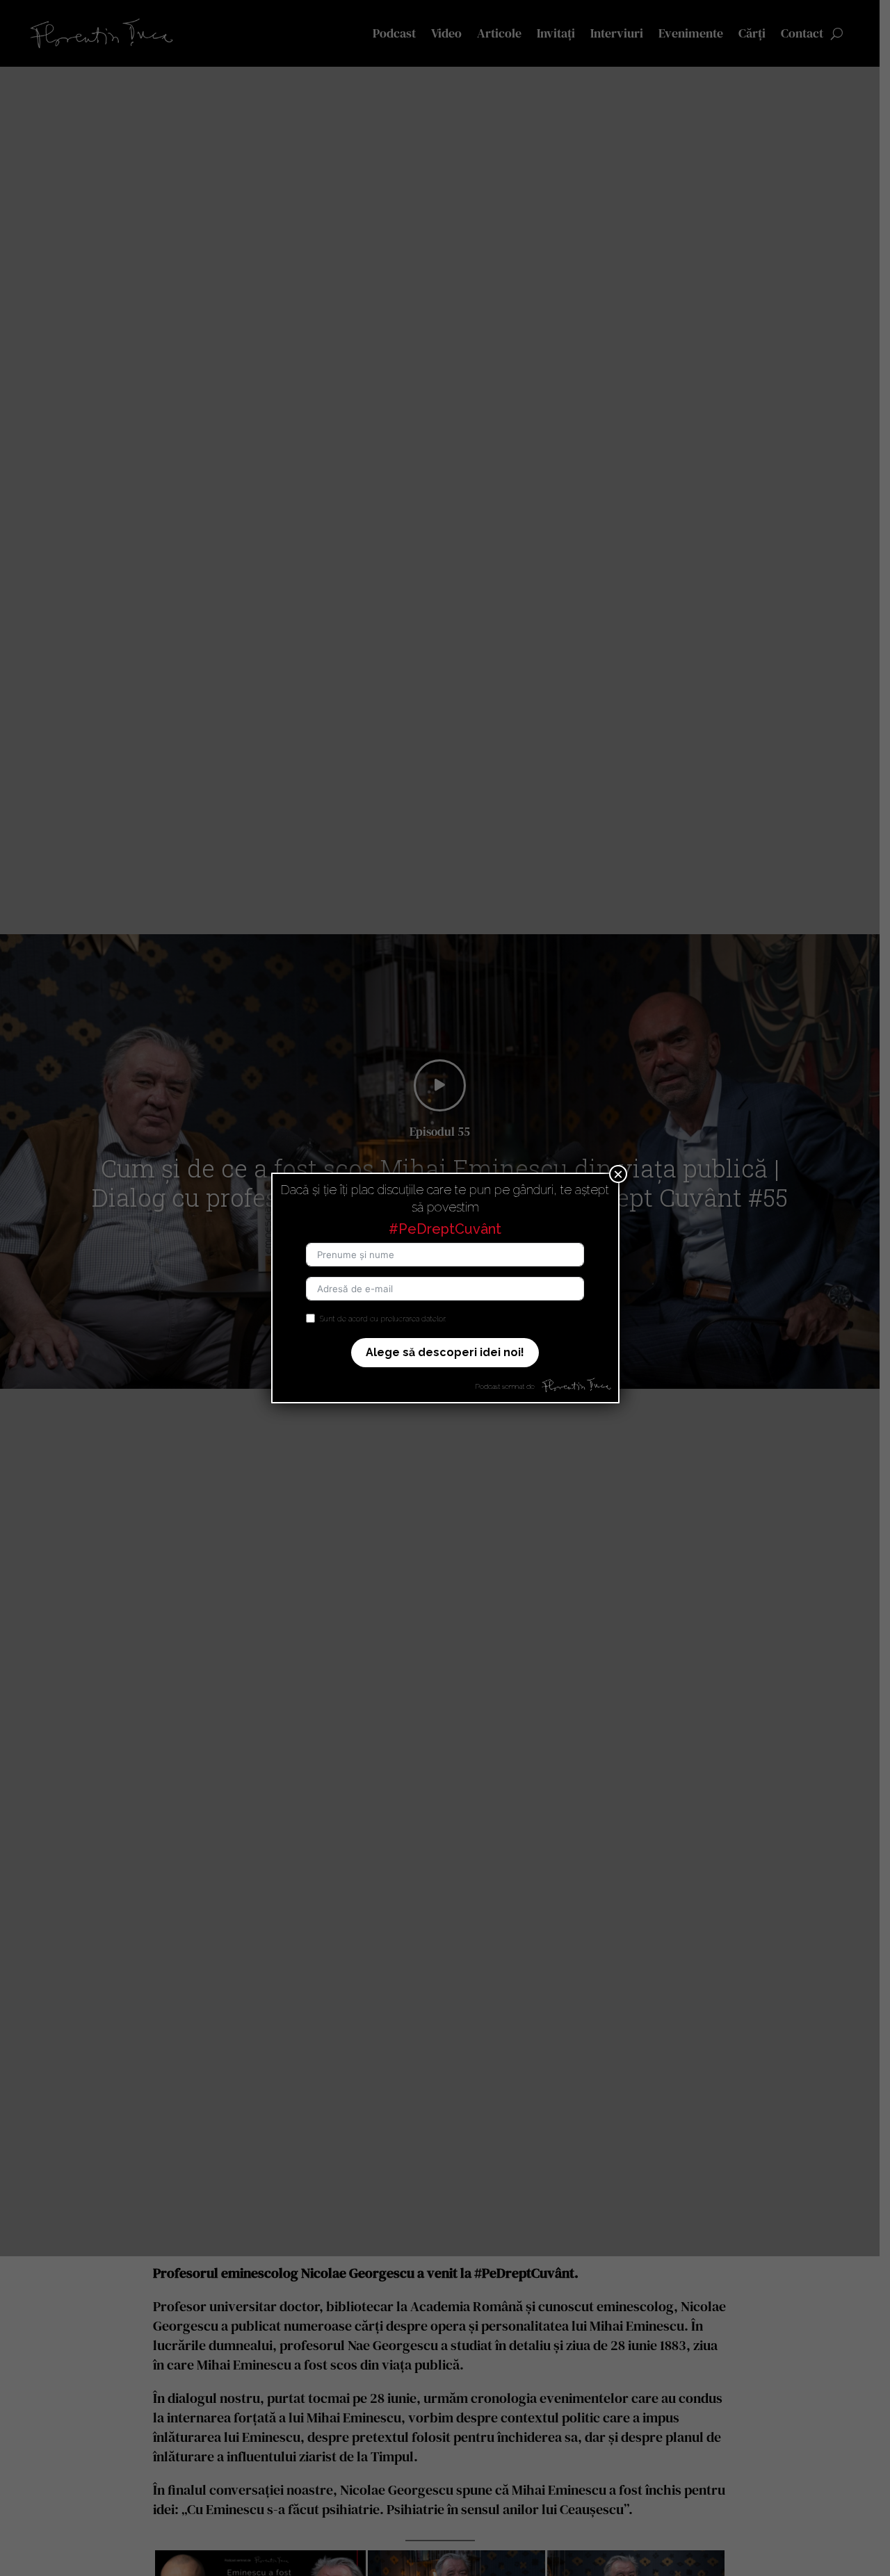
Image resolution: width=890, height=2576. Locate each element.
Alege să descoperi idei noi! (445, 1352)
